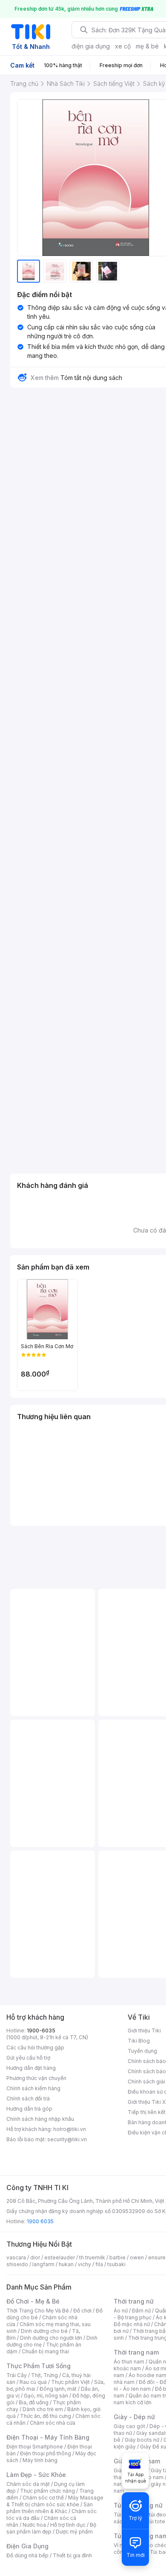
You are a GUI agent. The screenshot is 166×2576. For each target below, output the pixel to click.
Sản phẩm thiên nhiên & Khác (50, 2508)
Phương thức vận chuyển (36, 2078)
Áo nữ (121, 2311)
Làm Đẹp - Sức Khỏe (36, 2475)
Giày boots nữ (142, 2440)
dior (35, 2257)
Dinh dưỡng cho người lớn (51, 2338)
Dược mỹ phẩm (74, 2532)
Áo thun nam (129, 2362)
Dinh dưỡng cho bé (44, 2331)
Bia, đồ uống (34, 2402)
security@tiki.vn (67, 2139)
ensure (157, 2257)
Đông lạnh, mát (58, 2389)
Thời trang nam (136, 2352)
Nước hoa (34, 2525)
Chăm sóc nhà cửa (53, 2423)
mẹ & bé (147, 46)
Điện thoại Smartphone (35, 2447)
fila (99, 2264)
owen (137, 2257)
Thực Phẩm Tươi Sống (39, 2366)
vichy (84, 2264)
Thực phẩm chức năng (47, 2491)
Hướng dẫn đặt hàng (31, 2068)
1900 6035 (40, 2221)
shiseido (17, 2264)
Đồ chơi (82, 2311)
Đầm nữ (141, 2311)
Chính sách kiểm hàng (33, 2088)
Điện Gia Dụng (27, 2546)
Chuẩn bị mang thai (45, 2351)
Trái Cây (17, 2375)
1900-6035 (41, 2030)
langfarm (43, 2264)
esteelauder (60, 2257)
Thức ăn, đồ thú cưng (46, 2416)
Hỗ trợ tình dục (68, 2525)
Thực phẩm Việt (70, 2382)
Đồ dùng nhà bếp (27, 2555)
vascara (16, 2257)
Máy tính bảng (40, 2460)
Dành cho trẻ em (43, 2409)
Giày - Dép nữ (134, 2417)
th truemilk (92, 2257)
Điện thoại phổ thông (46, 2453)
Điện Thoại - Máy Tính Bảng (48, 2437)
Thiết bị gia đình (72, 2555)
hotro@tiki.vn (70, 2129)
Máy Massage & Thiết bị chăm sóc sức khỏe (55, 2501)
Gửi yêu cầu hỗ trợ (28, 2058)
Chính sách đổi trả (28, 2098)
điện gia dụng (91, 46)
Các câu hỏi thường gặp (35, 2047)
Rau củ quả (33, 2382)
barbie (117, 2257)
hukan (66, 2264)
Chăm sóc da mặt (28, 2484)
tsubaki (116, 2264)
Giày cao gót (129, 2426)
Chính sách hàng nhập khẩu (40, 2119)
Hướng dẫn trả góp (29, 2109)
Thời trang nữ (134, 2301)
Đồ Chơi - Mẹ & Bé (33, 2301)
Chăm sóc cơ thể (43, 2498)
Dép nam (152, 2477)
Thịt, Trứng (44, 2375)
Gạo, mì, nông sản (46, 2396)
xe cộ (123, 46)
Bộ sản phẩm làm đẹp (51, 2528)
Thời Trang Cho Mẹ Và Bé (38, 2311)
